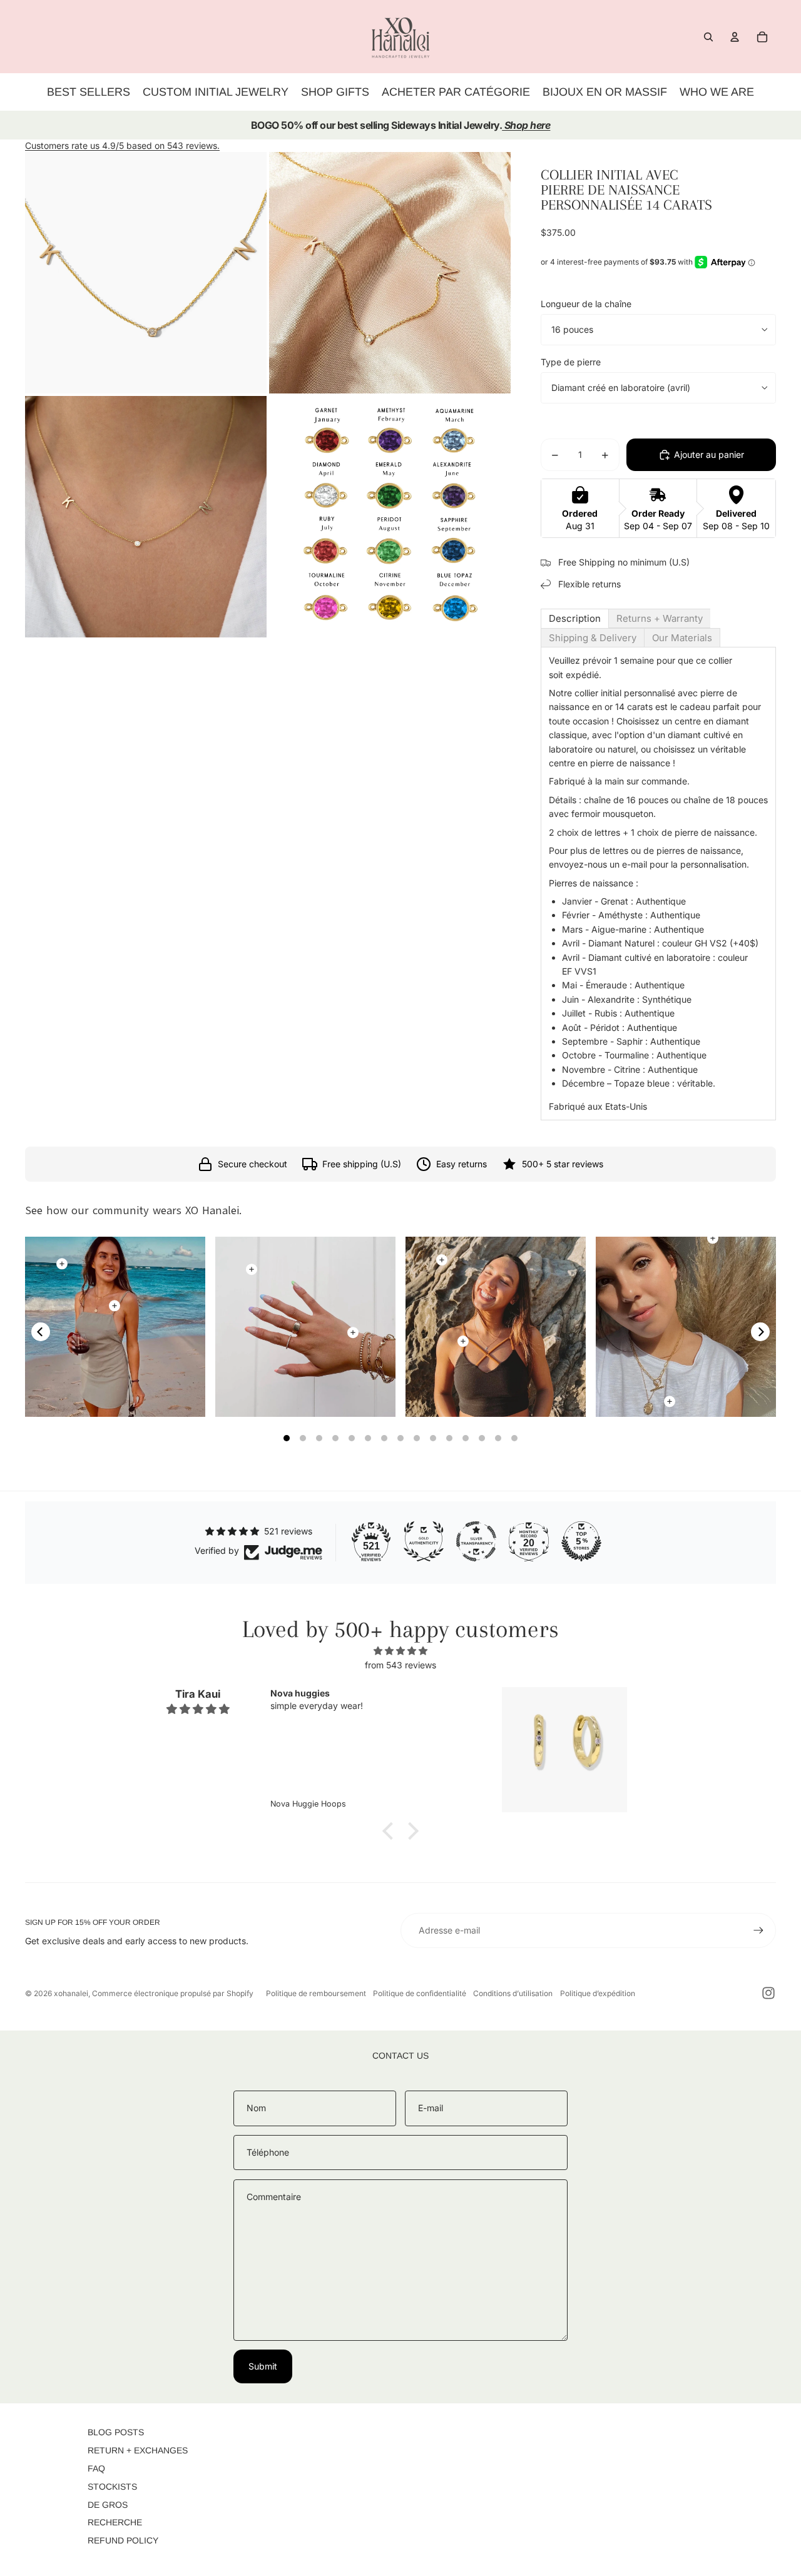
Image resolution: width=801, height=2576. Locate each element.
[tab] (575, 618)
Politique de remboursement (316, 1993)
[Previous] (41, 1332)
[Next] (760, 1332)
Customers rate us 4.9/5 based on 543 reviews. (122, 145)
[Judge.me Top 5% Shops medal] (581, 1541)
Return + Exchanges (138, 2450)
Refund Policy (123, 2540)
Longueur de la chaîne (586, 304)
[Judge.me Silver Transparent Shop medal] (476, 1541)
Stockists (112, 2487)
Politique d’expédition (598, 1993)
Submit (263, 2366)
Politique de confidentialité (420, 1993)
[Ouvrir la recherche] (708, 37)
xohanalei (71, 1993)
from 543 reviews (400, 1665)
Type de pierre (571, 362)
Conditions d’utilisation (513, 1993)
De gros (108, 2505)
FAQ (96, 2468)
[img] (400, 1651)
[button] (391, 1831)
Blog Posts (116, 2432)
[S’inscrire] (758, 1930)
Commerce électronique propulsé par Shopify (173, 1993)
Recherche (115, 2522)
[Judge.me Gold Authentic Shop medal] (424, 1541)
